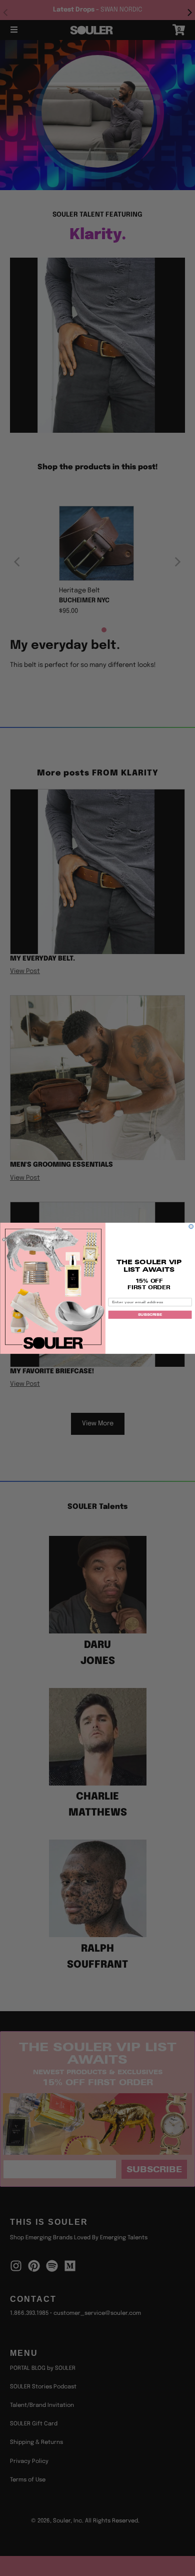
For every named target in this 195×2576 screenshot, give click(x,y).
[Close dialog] (191, 1226)
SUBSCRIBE (150, 1315)
